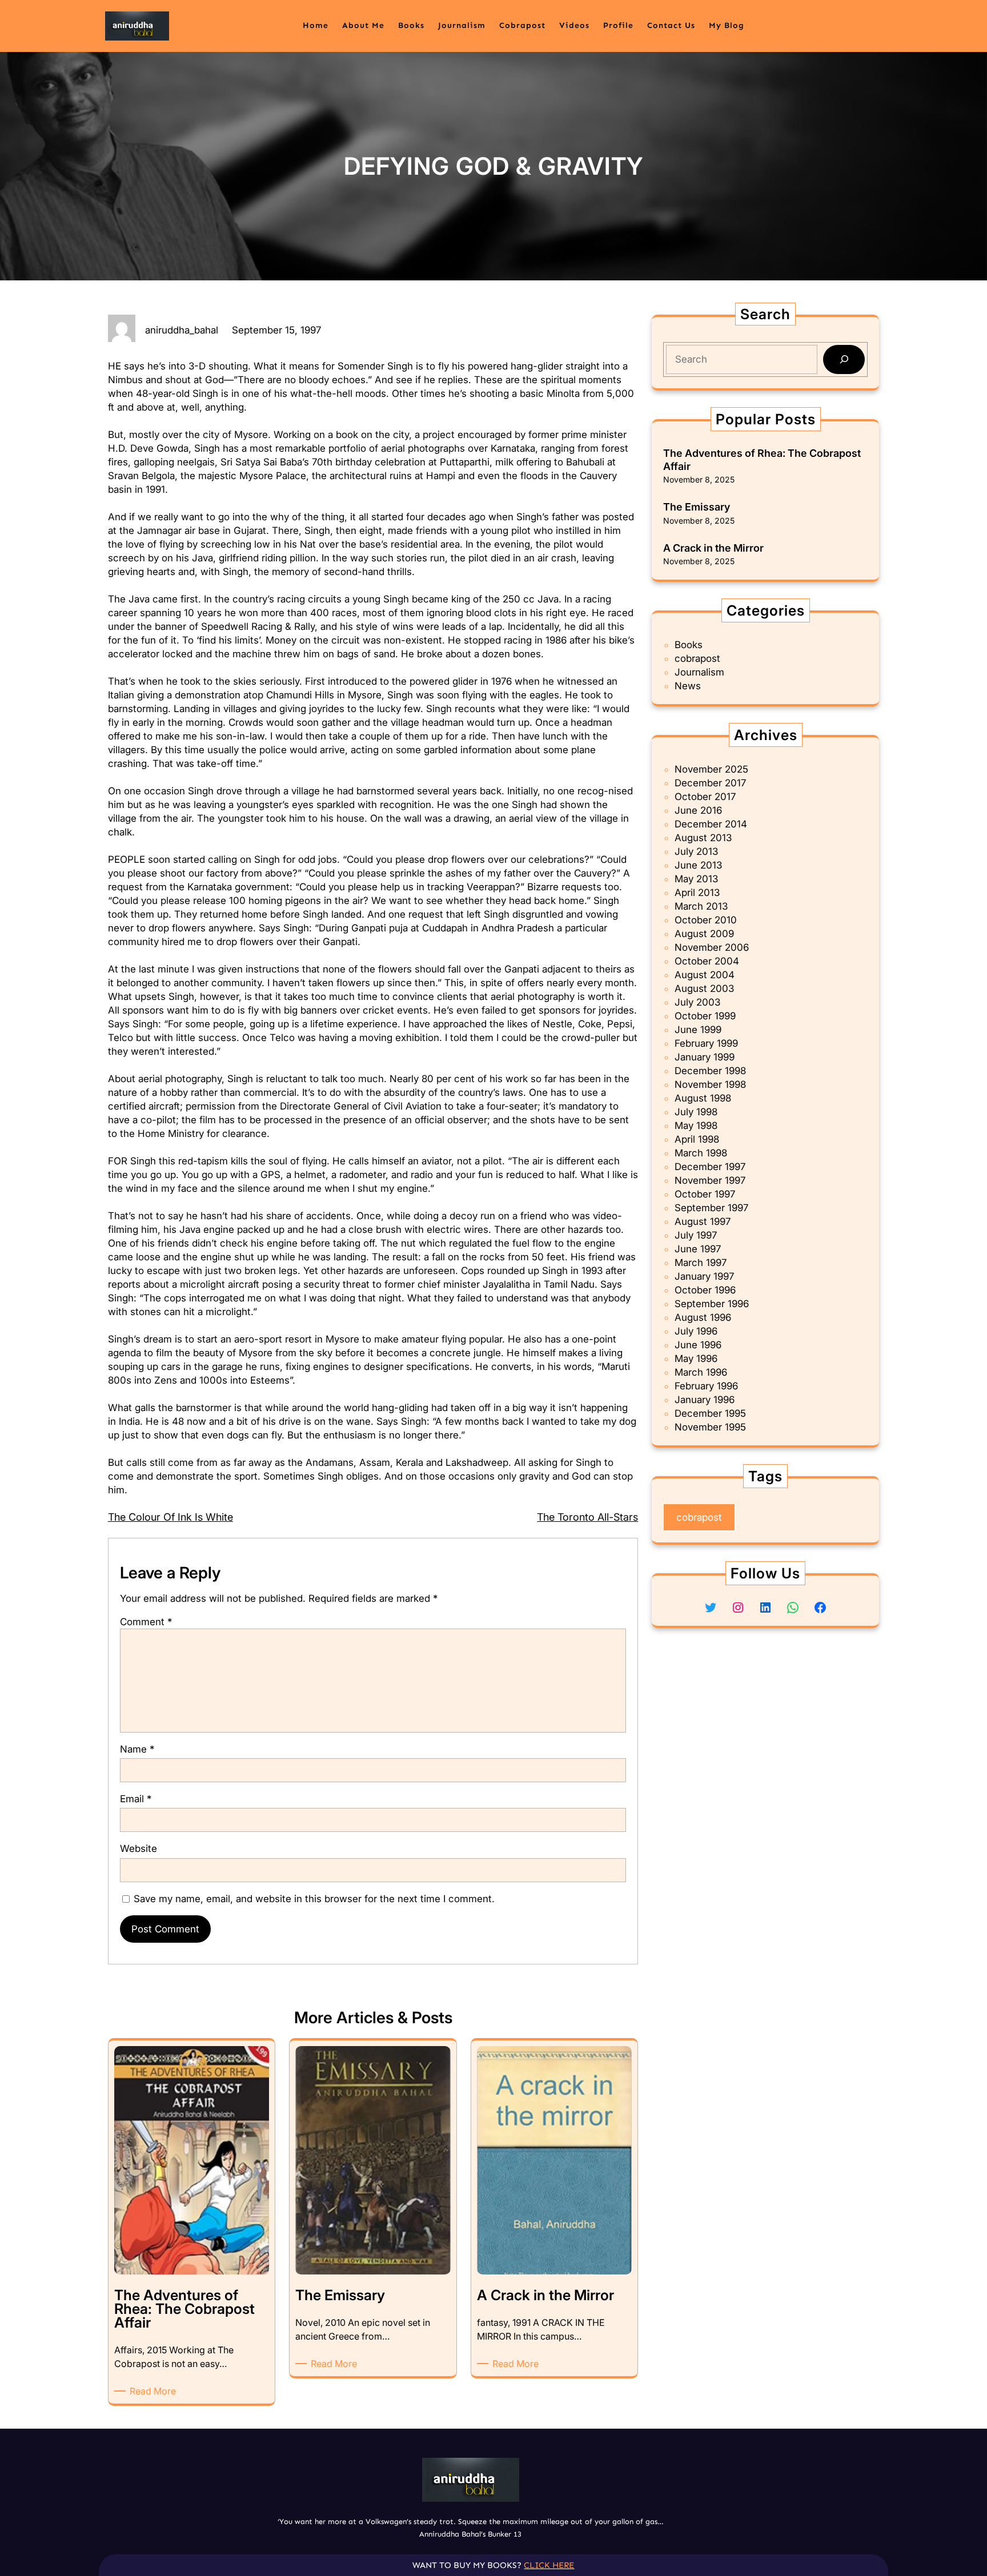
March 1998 (701, 1153)
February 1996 (706, 1386)
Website (139, 1848)
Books (689, 645)
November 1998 (710, 1084)
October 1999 (705, 1016)
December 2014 (711, 824)
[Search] (844, 359)
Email (136, 1799)
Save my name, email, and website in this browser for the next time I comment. (314, 1899)
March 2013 (701, 906)
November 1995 (710, 1427)
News (688, 686)
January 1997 (704, 1276)
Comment (146, 1622)
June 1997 (698, 1249)
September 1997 (711, 1208)
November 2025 (711, 769)
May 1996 (696, 1359)
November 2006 (712, 947)
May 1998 (696, 1126)
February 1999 (706, 1043)
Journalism (699, 672)
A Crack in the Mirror (713, 548)
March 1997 (701, 1263)
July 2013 (696, 851)
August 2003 (704, 988)
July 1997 (696, 1235)
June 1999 (698, 1030)
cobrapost (697, 658)
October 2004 (707, 961)
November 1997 (710, 1180)
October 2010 (706, 920)
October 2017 (705, 797)
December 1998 (710, 1071)
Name (137, 1749)
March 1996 (701, 1372)
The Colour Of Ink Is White (170, 1517)
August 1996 (703, 1317)
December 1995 (710, 1413)
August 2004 (705, 975)
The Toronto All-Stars (587, 1517)
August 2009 (704, 934)
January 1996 (705, 1400)
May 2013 (696, 879)
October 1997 (705, 1194)
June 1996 (698, 1345)
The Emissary (697, 507)
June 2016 (698, 810)
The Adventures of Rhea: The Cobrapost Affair (762, 460)
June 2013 (698, 865)
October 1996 (705, 1290)
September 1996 (712, 1304)
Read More (155, 2391)
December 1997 (710, 1167)
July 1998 (696, 1112)
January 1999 (705, 1057)
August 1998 (703, 1098)
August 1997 (703, 1221)
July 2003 (697, 1002)
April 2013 (697, 893)
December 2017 (710, 783)
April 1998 (697, 1139)
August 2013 (703, 838)
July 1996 (696, 1331)
